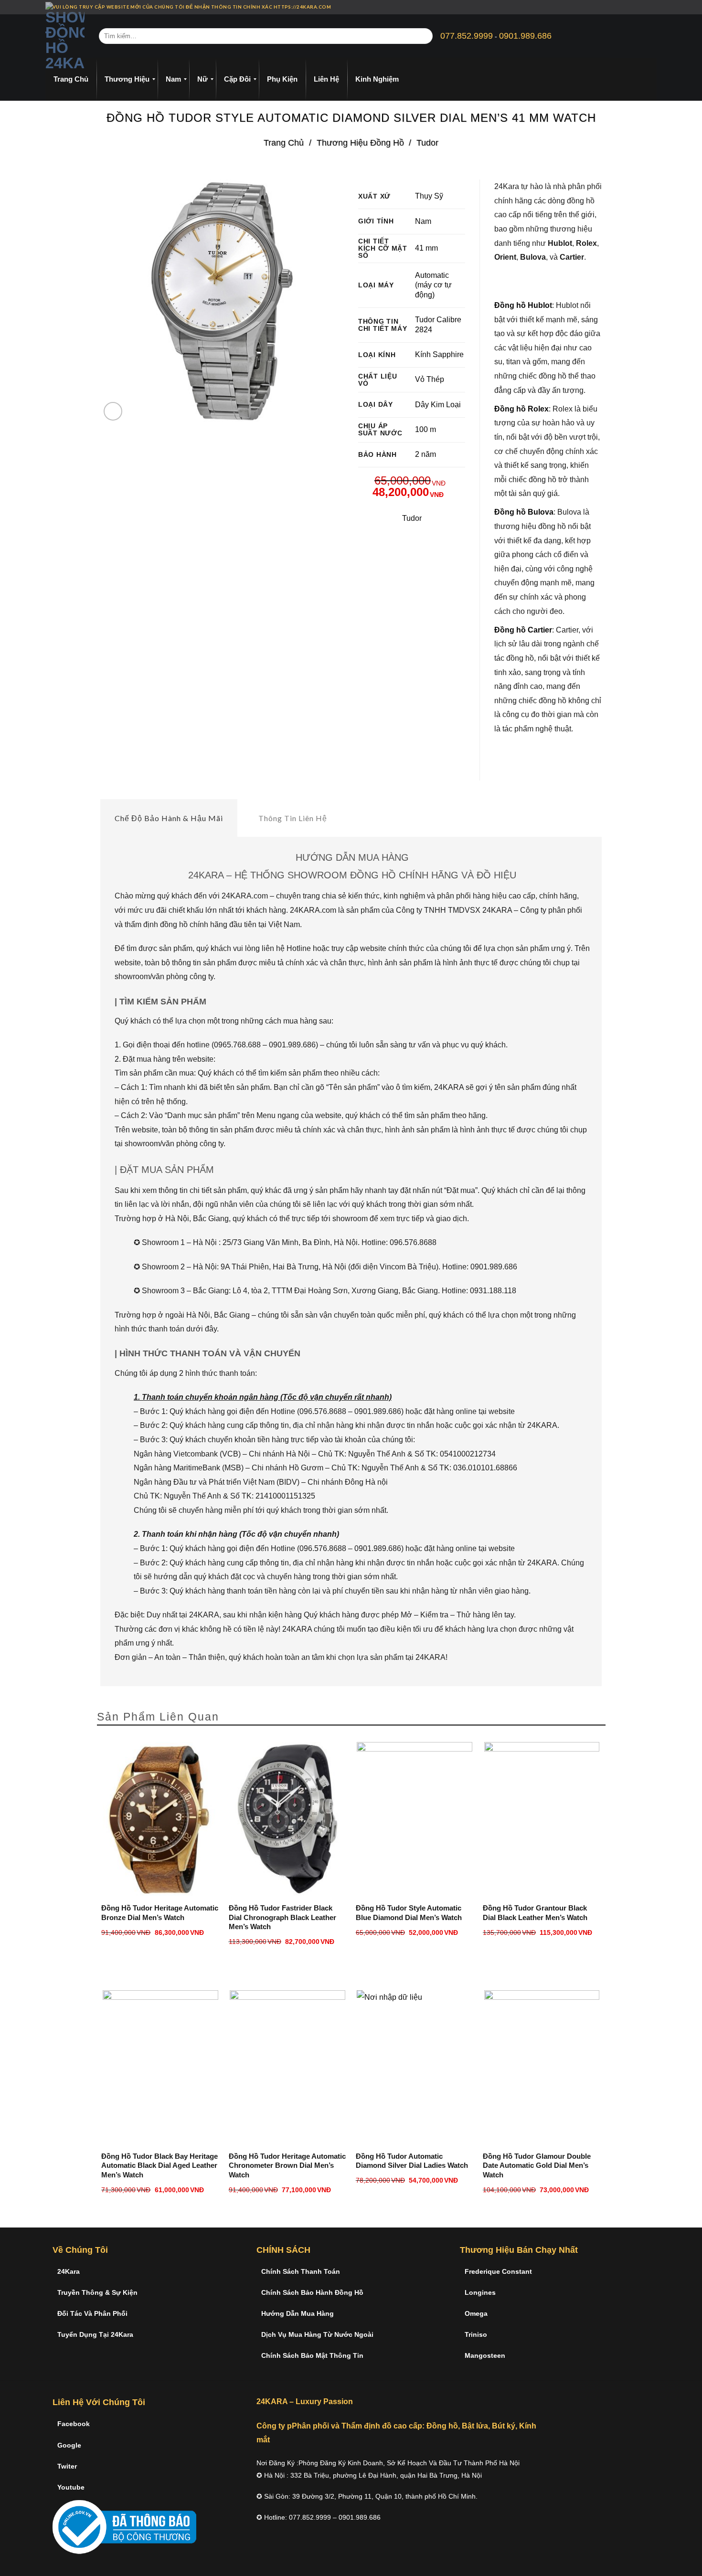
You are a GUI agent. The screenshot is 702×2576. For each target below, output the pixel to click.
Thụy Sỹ (429, 196)
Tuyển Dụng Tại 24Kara (95, 2334)
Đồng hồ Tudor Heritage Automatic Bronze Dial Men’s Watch (160, 1913)
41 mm (426, 248)
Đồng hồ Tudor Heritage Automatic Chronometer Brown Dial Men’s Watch (287, 2165)
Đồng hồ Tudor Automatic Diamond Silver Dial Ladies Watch (412, 2161)
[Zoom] (113, 411)
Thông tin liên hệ (293, 818)
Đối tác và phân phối (92, 2313)
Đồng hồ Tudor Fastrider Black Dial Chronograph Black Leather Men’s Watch (282, 1917)
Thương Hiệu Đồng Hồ (360, 143)
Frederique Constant (498, 2271)
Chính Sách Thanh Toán (301, 2271)
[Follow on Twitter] (645, 7)
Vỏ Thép (430, 379)
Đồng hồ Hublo (522, 305)
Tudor (427, 143)
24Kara (69, 2271)
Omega (476, 2313)
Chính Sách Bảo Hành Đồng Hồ (312, 2292)
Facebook (74, 2424)
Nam (423, 221)
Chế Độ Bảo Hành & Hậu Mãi (169, 818)
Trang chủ (284, 143)
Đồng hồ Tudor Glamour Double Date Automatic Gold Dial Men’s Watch (537, 2165)
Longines (480, 2292)
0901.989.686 (525, 36)
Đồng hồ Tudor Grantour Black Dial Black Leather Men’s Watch (535, 1913)
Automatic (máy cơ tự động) (433, 285)
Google (69, 2445)
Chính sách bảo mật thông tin (312, 2355)
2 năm (425, 454)
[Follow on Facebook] (627, 7)
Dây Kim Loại (438, 405)
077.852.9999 (467, 36)
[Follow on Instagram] (636, 7)
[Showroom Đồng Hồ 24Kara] (65, 36)
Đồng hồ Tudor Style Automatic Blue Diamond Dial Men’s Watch (409, 1913)
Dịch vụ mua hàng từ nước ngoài (317, 2334)
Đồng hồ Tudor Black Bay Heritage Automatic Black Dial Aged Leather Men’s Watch (160, 2165)
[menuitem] (71, 79)
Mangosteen (485, 2355)
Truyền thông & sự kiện (97, 2292)
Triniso (476, 2334)
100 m (425, 429)
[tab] (169, 818)
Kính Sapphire (439, 354)
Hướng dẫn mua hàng (298, 2313)
